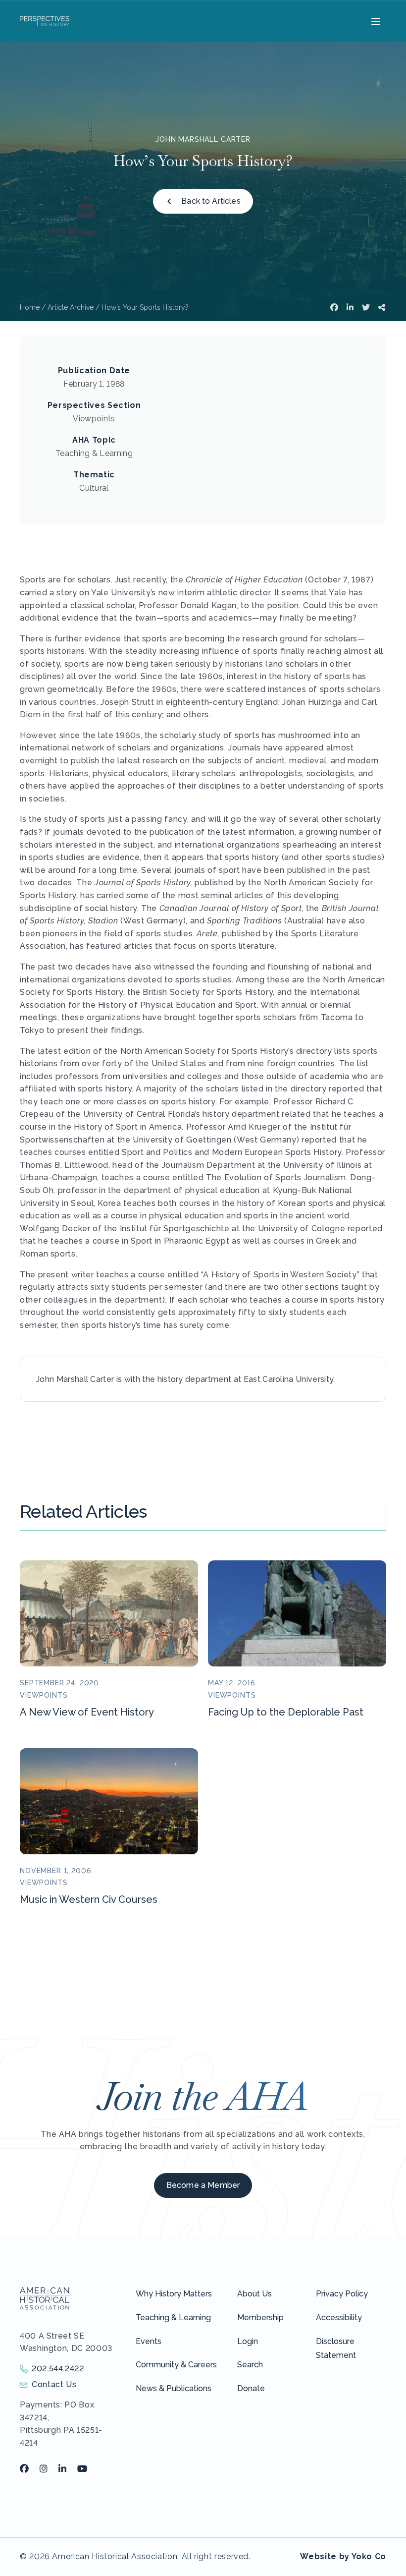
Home (30, 307)
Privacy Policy (342, 2294)
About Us (254, 2294)
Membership (260, 2318)
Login (248, 2341)
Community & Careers (176, 2365)
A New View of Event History (87, 1712)
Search (250, 2365)
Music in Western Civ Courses (89, 1899)
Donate (251, 2388)
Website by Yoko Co (343, 2556)
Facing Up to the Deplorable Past (286, 1712)
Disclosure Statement (336, 2348)
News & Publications (174, 2388)
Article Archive (71, 307)
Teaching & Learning (173, 2318)
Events (149, 2341)
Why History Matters (174, 2294)
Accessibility (339, 2318)
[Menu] (375, 21)
